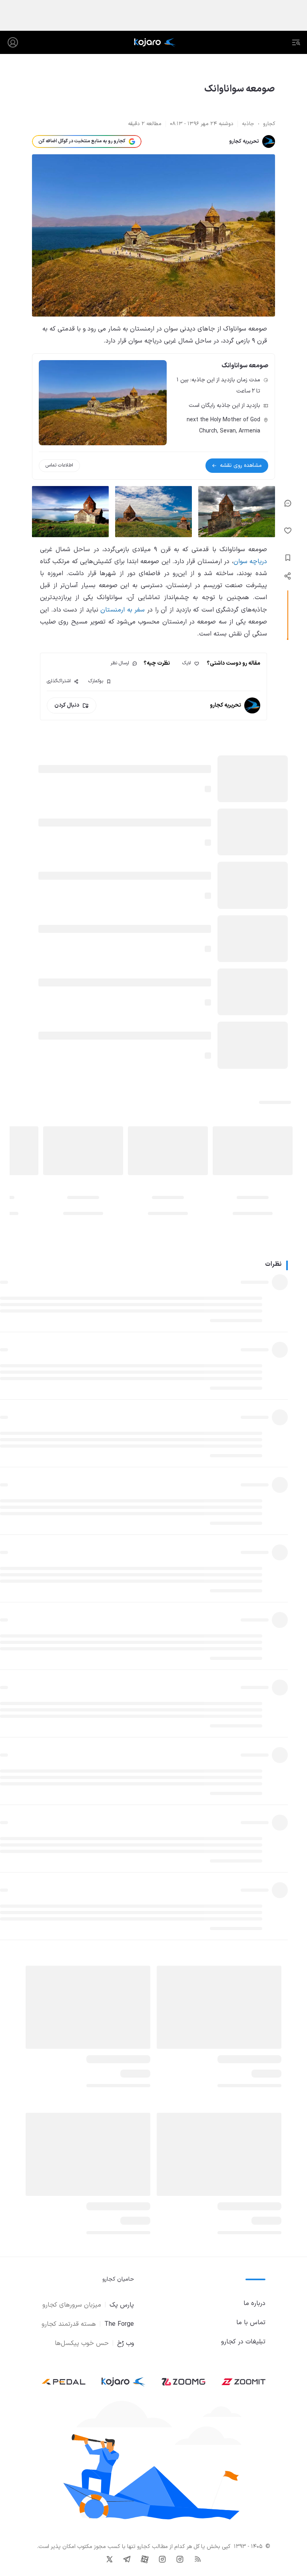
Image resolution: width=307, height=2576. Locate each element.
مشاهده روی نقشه (241, 465)
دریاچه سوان (250, 562)
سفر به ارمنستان (123, 610)
